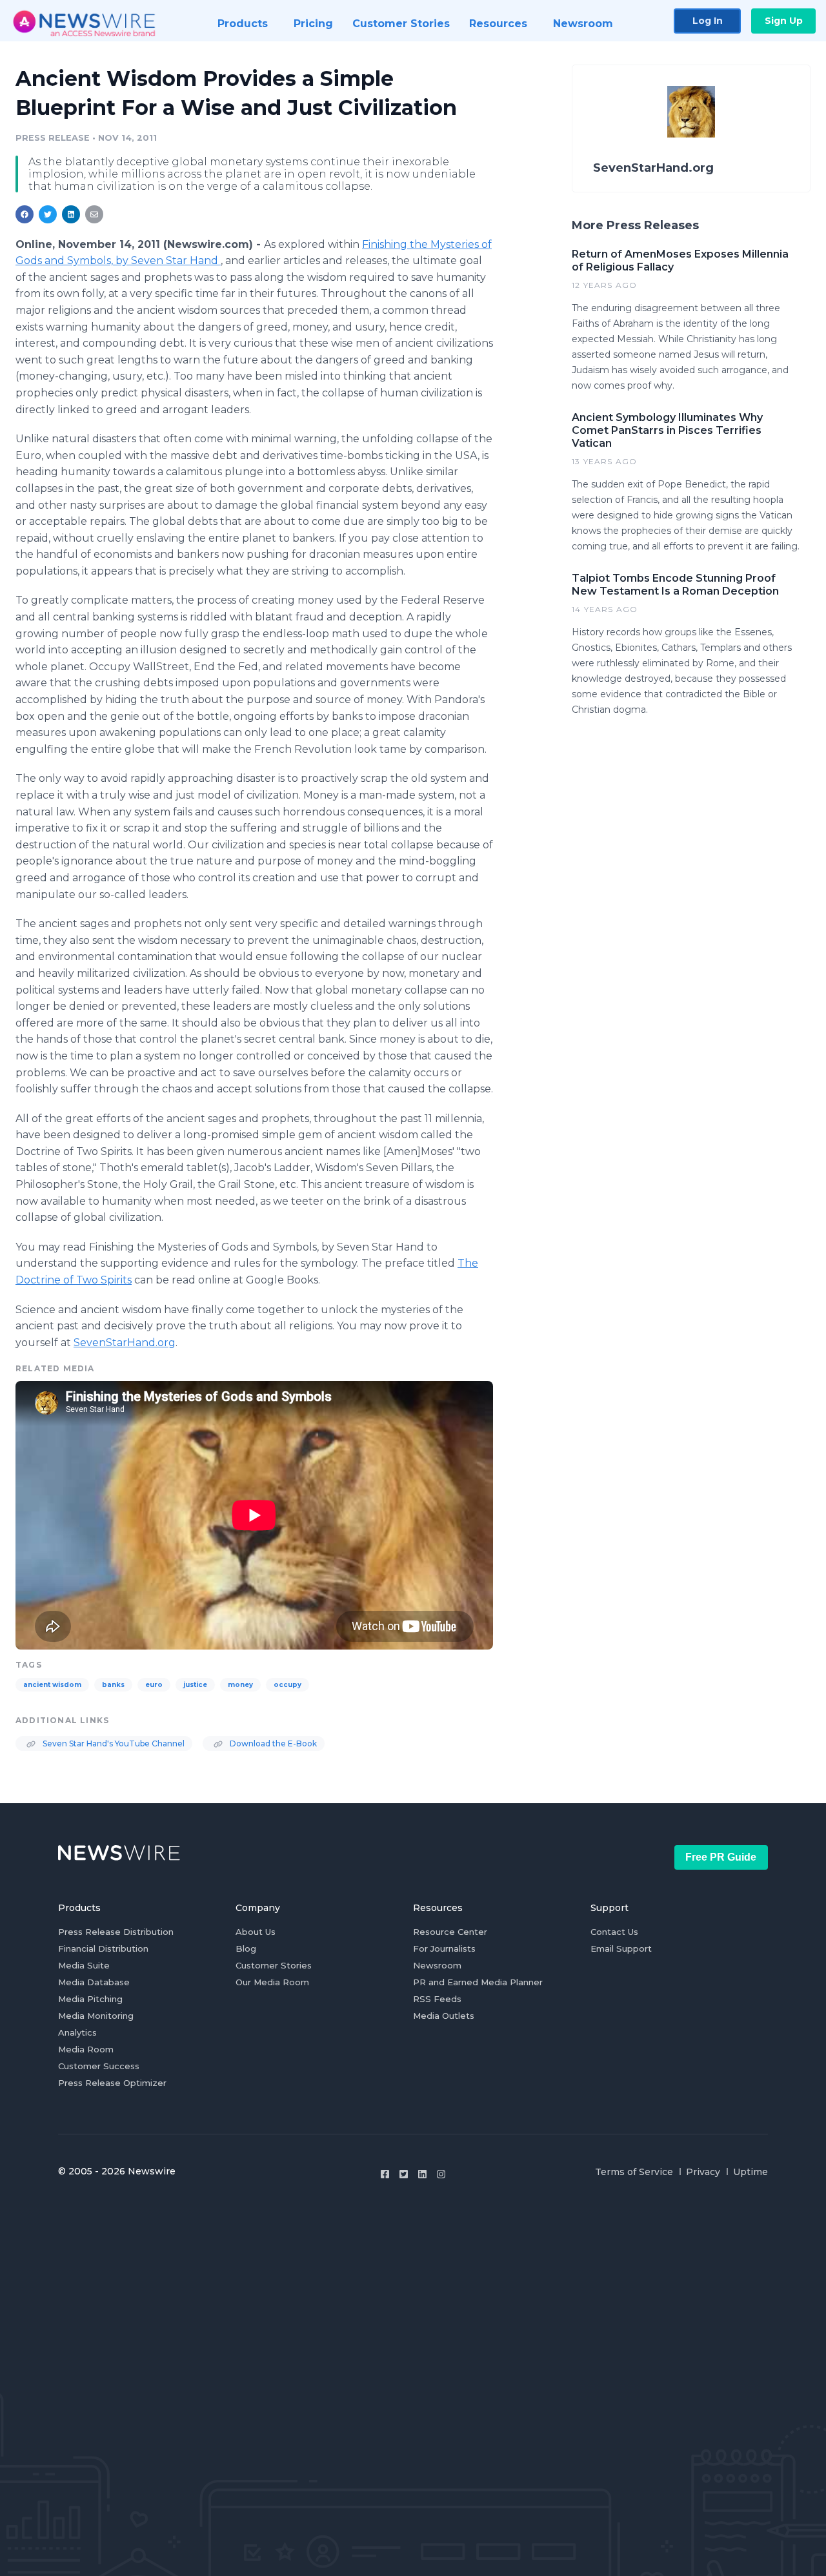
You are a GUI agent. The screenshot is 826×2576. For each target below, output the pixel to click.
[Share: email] (94, 214)
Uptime (750, 2172)
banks (113, 1685)
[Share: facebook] (25, 214)
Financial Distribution (103, 1948)
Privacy (703, 2172)
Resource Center (450, 1932)
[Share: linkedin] (71, 214)
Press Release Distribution (116, 1932)
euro (154, 1685)
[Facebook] (385, 2174)
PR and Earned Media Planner (478, 1982)
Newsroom (437, 1965)
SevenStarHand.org (125, 1343)
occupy (287, 1685)
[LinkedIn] (422, 2174)
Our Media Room (272, 1982)
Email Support (621, 1948)
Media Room (86, 2049)
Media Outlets (444, 2016)
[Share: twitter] (48, 214)
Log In (708, 21)
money (240, 1685)
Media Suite (84, 1965)
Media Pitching (90, 1999)
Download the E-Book (272, 1743)
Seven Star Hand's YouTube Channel (113, 1743)
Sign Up (784, 21)
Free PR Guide (721, 1857)
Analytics (77, 2032)
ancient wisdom (52, 1685)
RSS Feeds (437, 1999)
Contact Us (614, 1932)
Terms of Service (634, 2172)
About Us (256, 1932)
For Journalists (444, 1948)
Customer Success (99, 2066)
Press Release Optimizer (112, 2083)
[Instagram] (441, 2174)
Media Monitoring (96, 2016)
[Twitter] (404, 2174)
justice (195, 1685)
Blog (246, 1948)
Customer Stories (274, 1965)
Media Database (94, 1982)
